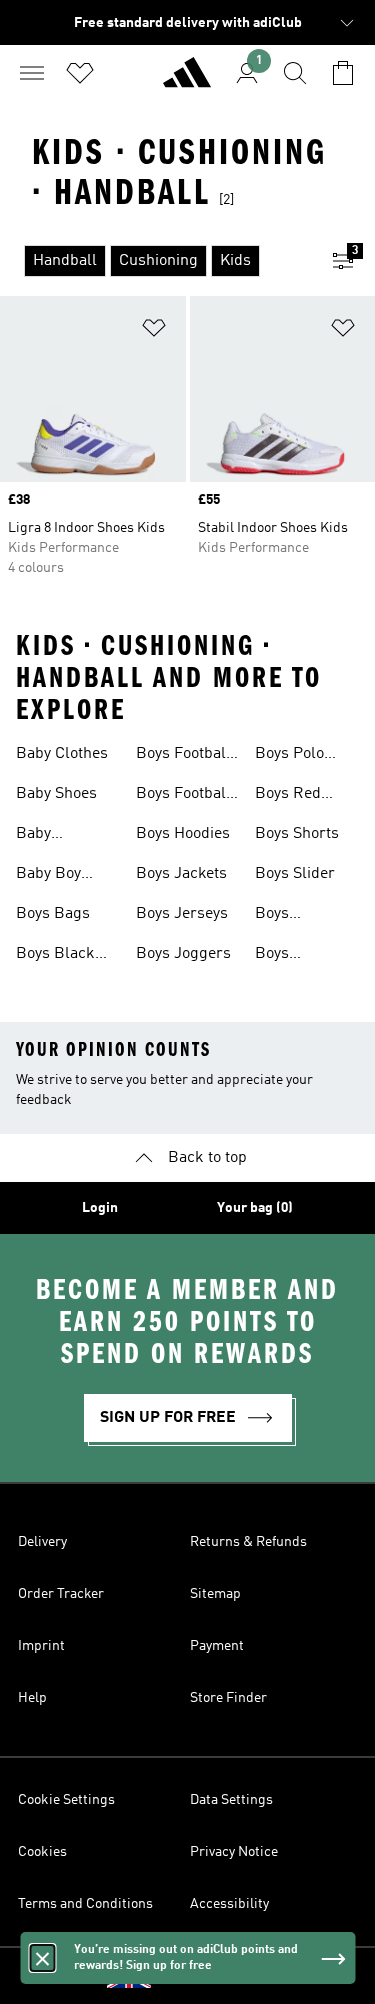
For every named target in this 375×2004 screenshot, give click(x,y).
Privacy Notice (234, 1852)
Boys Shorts (297, 834)
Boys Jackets (181, 874)
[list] (155, 261)
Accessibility (229, 1904)
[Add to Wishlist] (154, 331)
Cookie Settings (66, 1800)
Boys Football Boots (183, 796)
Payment (217, 1646)
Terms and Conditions (85, 1904)
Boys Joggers (183, 954)
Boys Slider (295, 874)
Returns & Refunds (248, 1542)
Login (100, 1208)
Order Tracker (61, 1594)
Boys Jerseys (182, 914)
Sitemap (215, 1594)
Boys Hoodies (183, 834)
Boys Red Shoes (288, 796)
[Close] (42, 1958)
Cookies (42, 1852)
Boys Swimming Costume (292, 956)
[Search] (295, 73)
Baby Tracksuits (53, 836)
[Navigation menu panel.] (32, 73)
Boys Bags (53, 914)
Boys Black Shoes (55, 956)
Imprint (41, 1646)
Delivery (42, 1542)
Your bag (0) (255, 1208)
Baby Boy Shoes (48, 876)
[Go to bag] (343, 73)
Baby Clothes (62, 754)
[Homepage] (187, 81)
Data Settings (231, 1800)
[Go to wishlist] (80, 73)
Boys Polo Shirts (289, 756)
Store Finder (228, 1698)
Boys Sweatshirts (296, 916)
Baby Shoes (56, 794)
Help (32, 1698)
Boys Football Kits (183, 756)
